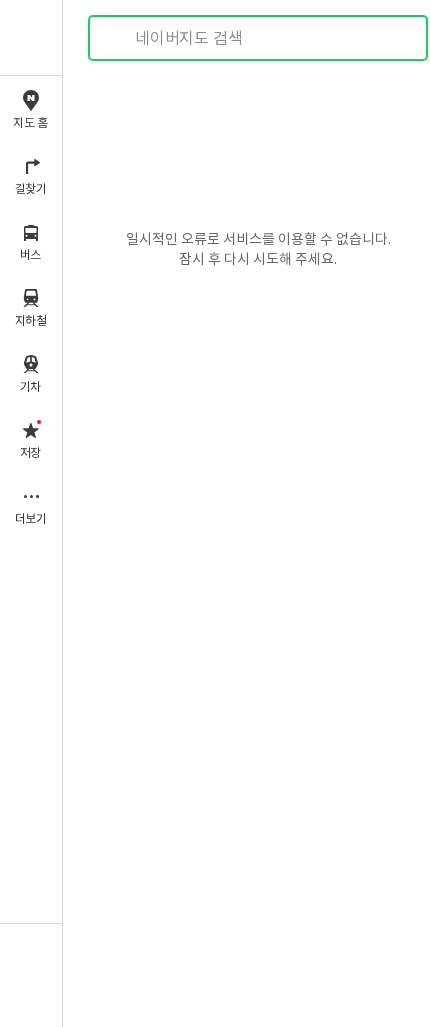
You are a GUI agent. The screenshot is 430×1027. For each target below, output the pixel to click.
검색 (118, 38)
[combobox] (259, 38)
